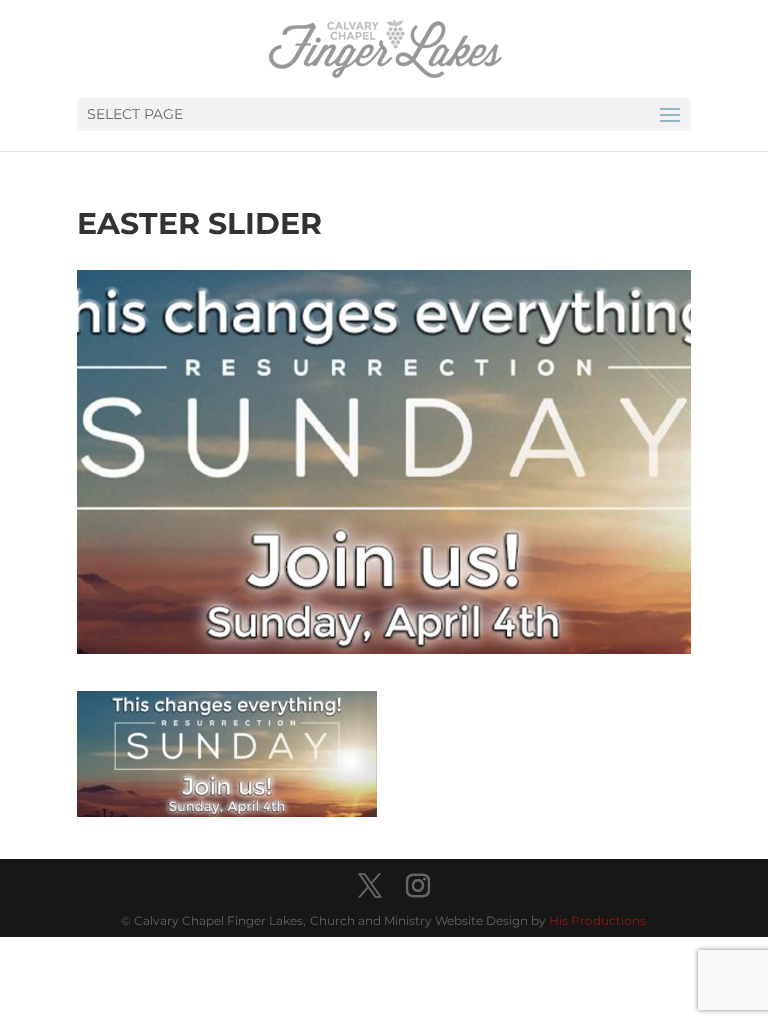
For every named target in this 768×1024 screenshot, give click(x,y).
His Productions (597, 920)
